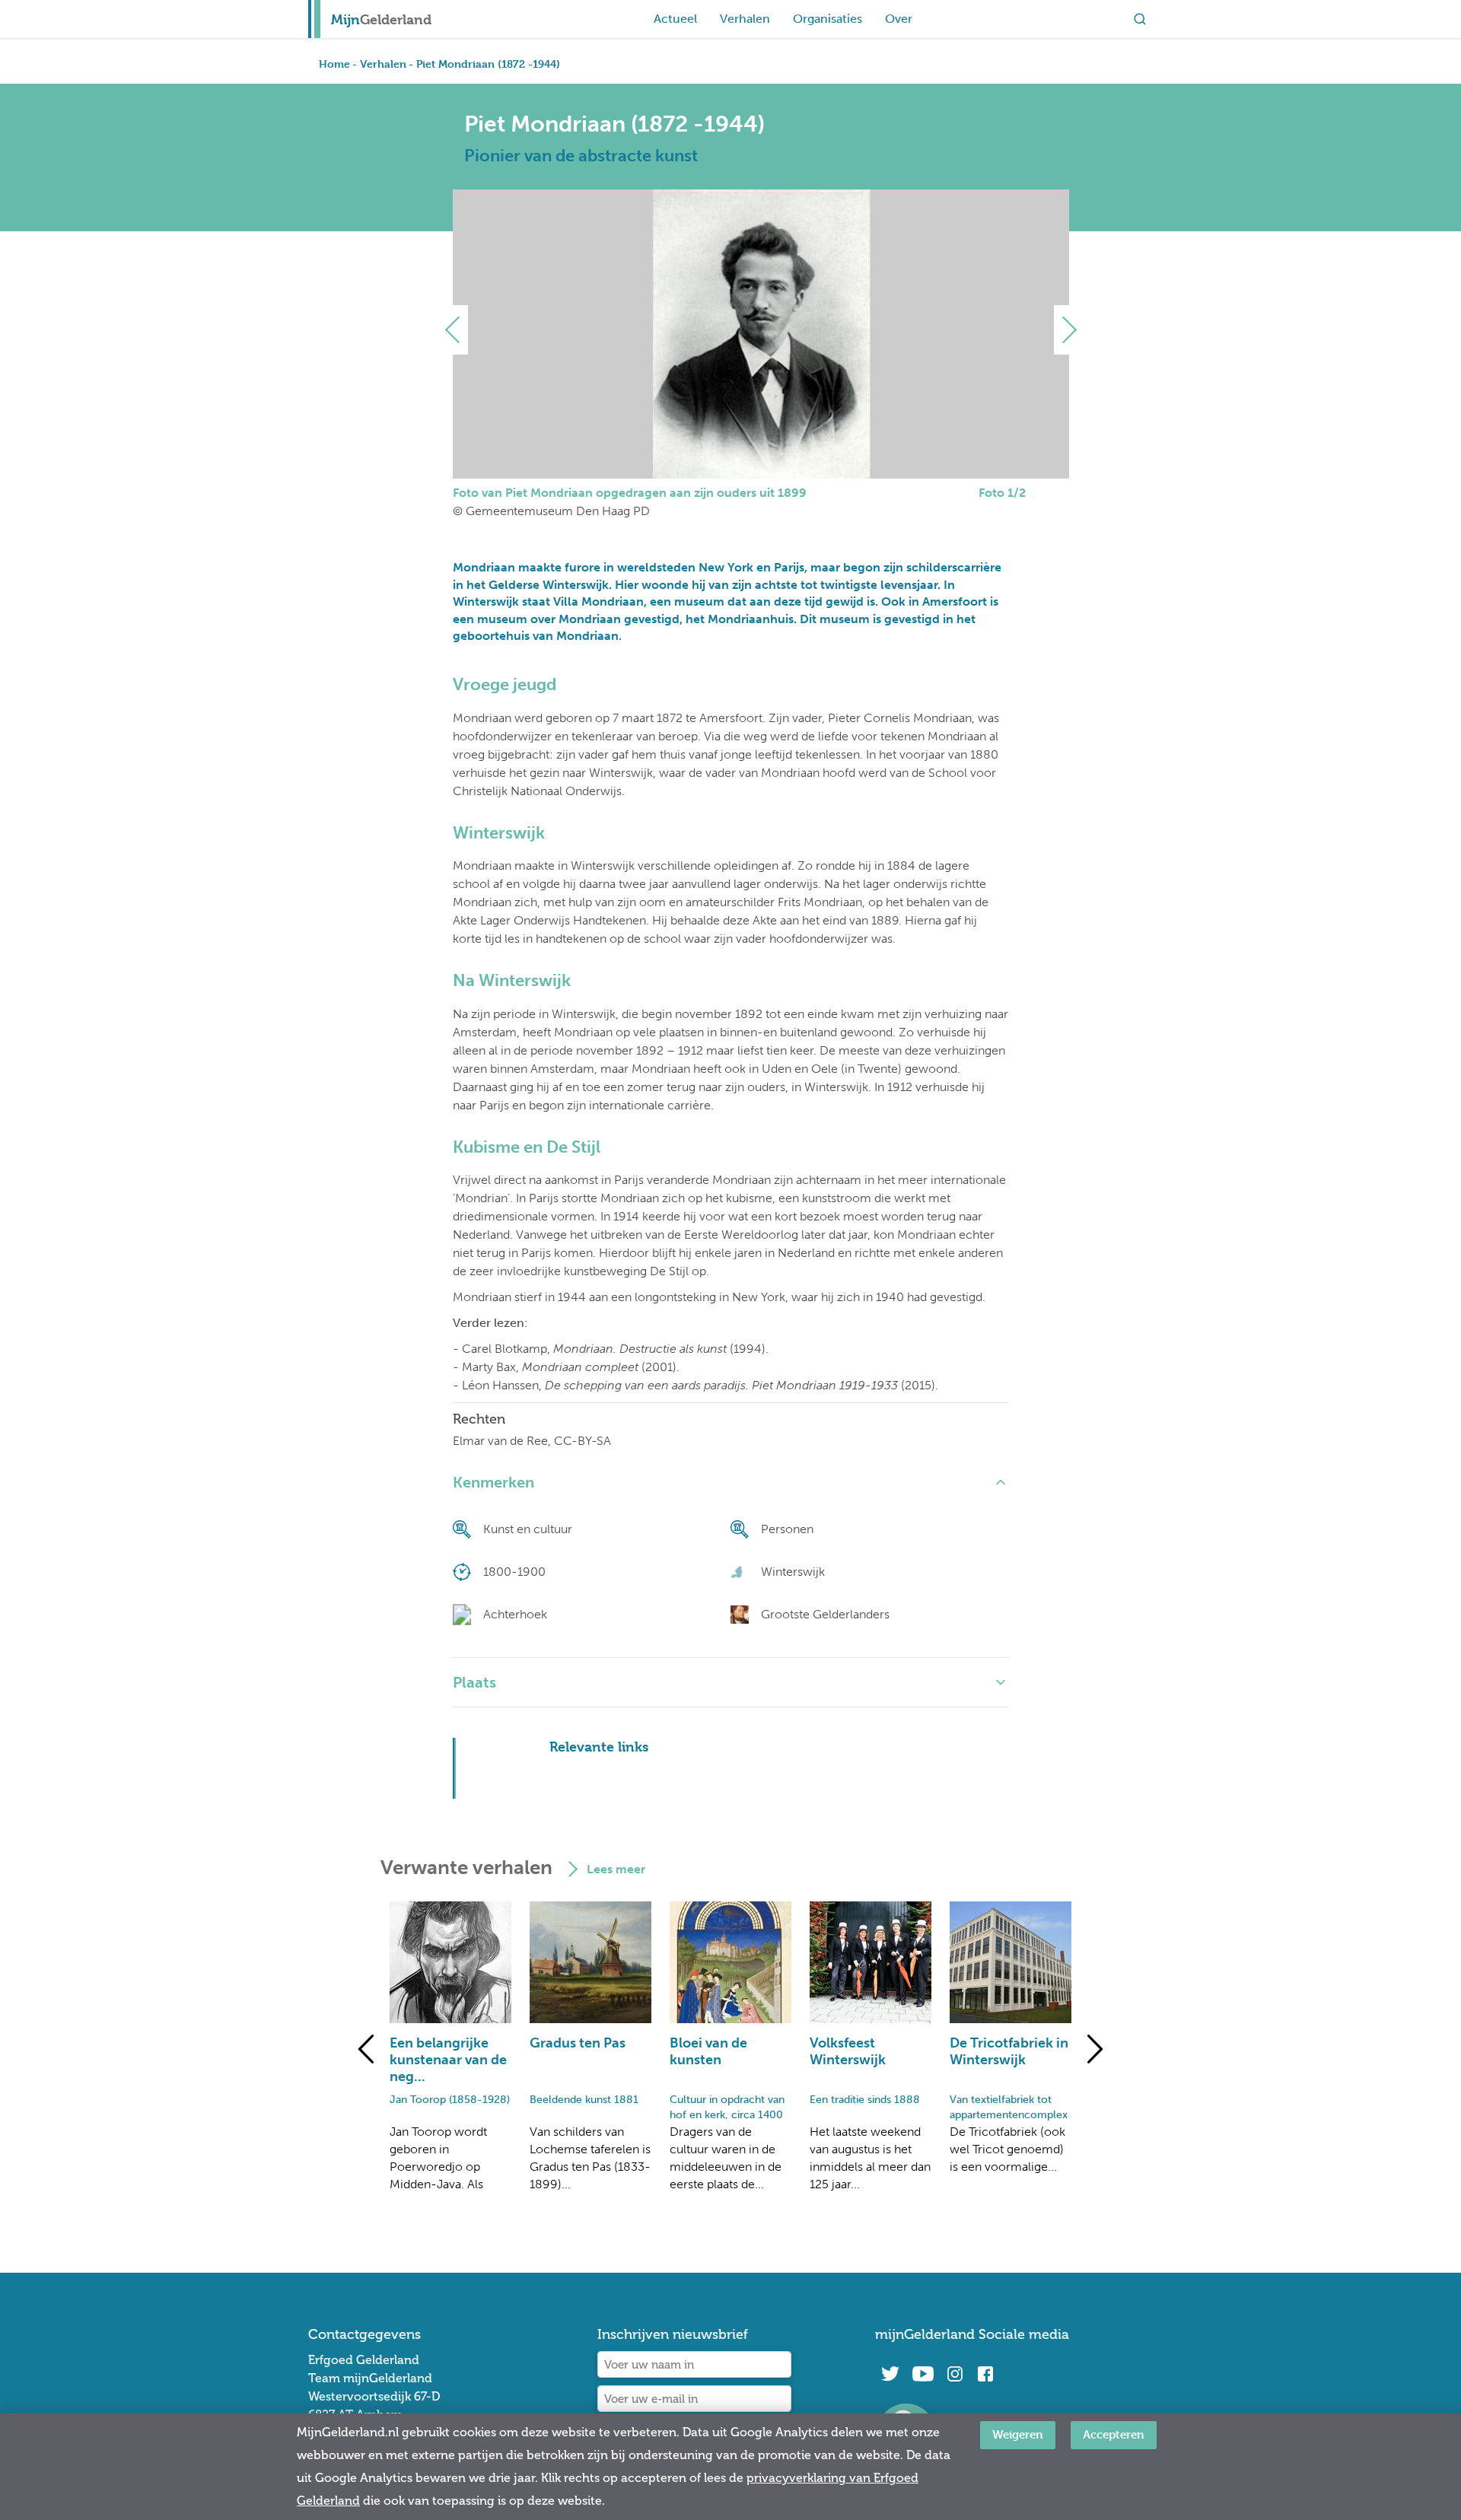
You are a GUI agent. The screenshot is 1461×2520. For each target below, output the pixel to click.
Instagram (955, 2374)
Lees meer (616, 1869)
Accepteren (1114, 2434)
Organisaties (828, 19)
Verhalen (745, 19)
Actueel (675, 19)
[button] (458, 330)
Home (334, 64)
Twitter (890, 2374)
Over (899, 19)
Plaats (474, 1682)
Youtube (923, 2374)
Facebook (985, 2374)
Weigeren (1018, 2434)
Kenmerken (493, 1482)
